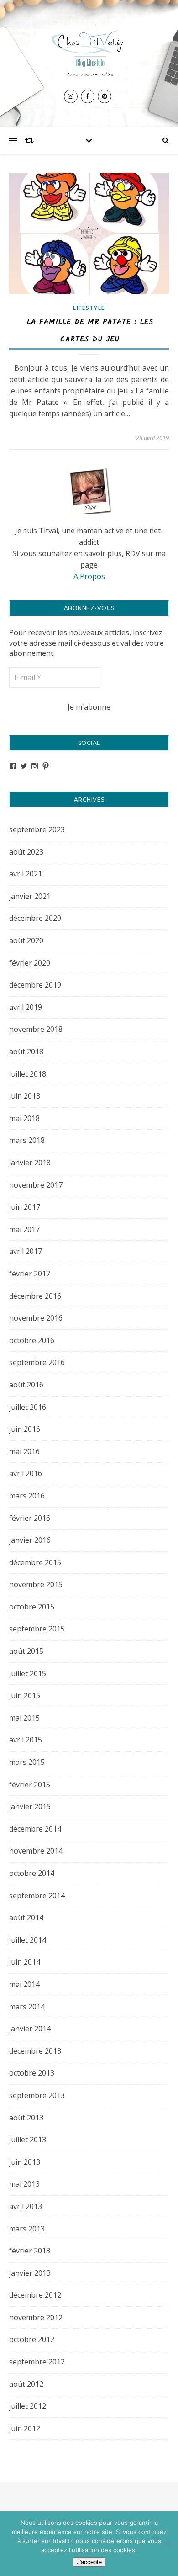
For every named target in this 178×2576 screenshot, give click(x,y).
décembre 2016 (35, 1296)
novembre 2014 (36, 1851)
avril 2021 (26, 874)
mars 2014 (27, 2007)
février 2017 (30, 1274)
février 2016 (30, 1518)
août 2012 (26, 2384)
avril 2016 (26, 1473)
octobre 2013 (32, 2073)
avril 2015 (26, 1740)
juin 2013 (25, 2162)
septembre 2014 (37, 1896)
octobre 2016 (32, 1340)
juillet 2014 (28, 1940)
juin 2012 (25, 2428)
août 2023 (26, 852)
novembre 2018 (36, 1029)
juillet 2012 (28, 2406)
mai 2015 (24, 1718)
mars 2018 (27, 1140)
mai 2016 (24, 1451)
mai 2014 (24, 1984)
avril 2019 (26, 1007)
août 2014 (26, 1917)
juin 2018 (25, 1096)
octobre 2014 (32, 1873)
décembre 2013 (35, 2051)
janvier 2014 (30, 2029)
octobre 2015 (32, 1607)
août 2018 (26, 1052)
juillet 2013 (28, 2140)
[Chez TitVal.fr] (89, 52)
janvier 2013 (30, 2273)
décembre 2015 (35, 1562)
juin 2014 (25, 1962)
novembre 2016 (36, 1318)
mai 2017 (24, 1229)
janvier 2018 (30, 1163)
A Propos (89, 576)
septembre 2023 (37, 829)
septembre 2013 (37, 2095)
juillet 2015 (28, 1673)
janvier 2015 (30, 1806)
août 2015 (26, 1651)
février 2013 (30, 2251)
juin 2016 (25, 1429)
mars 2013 (27, 2229)
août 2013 (26, 2118)
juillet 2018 (28, 1074)
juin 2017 (25, 1207)
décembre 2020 (35, 918)
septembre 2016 (37, 1362)
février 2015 (30, 1785)
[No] (167, 2544)
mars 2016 (27, 1496)
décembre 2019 (35, 985)
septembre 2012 (37, 2362)
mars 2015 (27, 1762)
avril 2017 (26, 1251)
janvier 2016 (30, 1540)
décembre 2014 (35, 1829)
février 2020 (30, 963)
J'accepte (89, 2562)
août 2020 (26, 940)
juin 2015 (25, 1695)
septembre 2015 (37, 1629)
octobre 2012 (32, 2339)
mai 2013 (24, 2184)
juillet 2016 (28, 1407)
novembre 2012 (36, 2317)
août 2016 (26, 1385)
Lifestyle (89, 308)
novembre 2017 (36, 1185)
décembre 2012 (35, 2295)
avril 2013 (26, 2206)
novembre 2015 (36, 1584)
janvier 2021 (30, 896)
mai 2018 (24, 1118)
